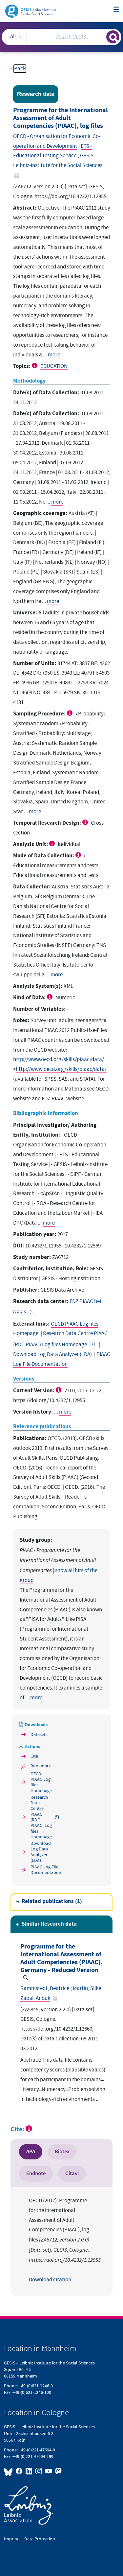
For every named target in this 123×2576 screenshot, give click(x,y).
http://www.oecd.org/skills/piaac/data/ (59, 1059)
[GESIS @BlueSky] (9, 2471)
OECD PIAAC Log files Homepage (41, 1782)
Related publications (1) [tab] (52, 1902)
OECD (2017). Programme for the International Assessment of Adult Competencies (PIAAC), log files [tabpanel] (65, 2240)
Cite (34, 1756)
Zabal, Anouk (35, 1998)
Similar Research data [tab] (49, 1924)
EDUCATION (54, 366)
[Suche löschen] (101, 36)
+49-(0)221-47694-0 (37, 2450)
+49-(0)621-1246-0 (36, 2386)
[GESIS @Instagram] (39, 2471)
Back (20, 69)
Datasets (39, 1735)
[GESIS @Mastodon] (58, 2471)
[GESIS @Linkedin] (29, 2471)
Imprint (12, 2539)
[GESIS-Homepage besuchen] (31, 11)
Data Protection (40, 2539)
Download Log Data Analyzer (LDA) (52, 1354)
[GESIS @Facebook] (19, 2471)
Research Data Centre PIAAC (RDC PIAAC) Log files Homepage (41, 1817)
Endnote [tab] (36, 2173)
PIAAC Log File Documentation (42, 1870)
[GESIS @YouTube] (49, 2471)
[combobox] (61, 37)
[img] (35, 365)
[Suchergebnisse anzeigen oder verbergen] (113, 37)
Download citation (50, 2280)
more (54, 355)
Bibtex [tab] (62, 2152)
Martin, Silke (87, 1988)
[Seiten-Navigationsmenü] (116, 10)
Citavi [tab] (72, 2173)
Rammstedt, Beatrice (45, 1988)
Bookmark (41, 1766)
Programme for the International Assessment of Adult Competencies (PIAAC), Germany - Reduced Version (61, 1958)
